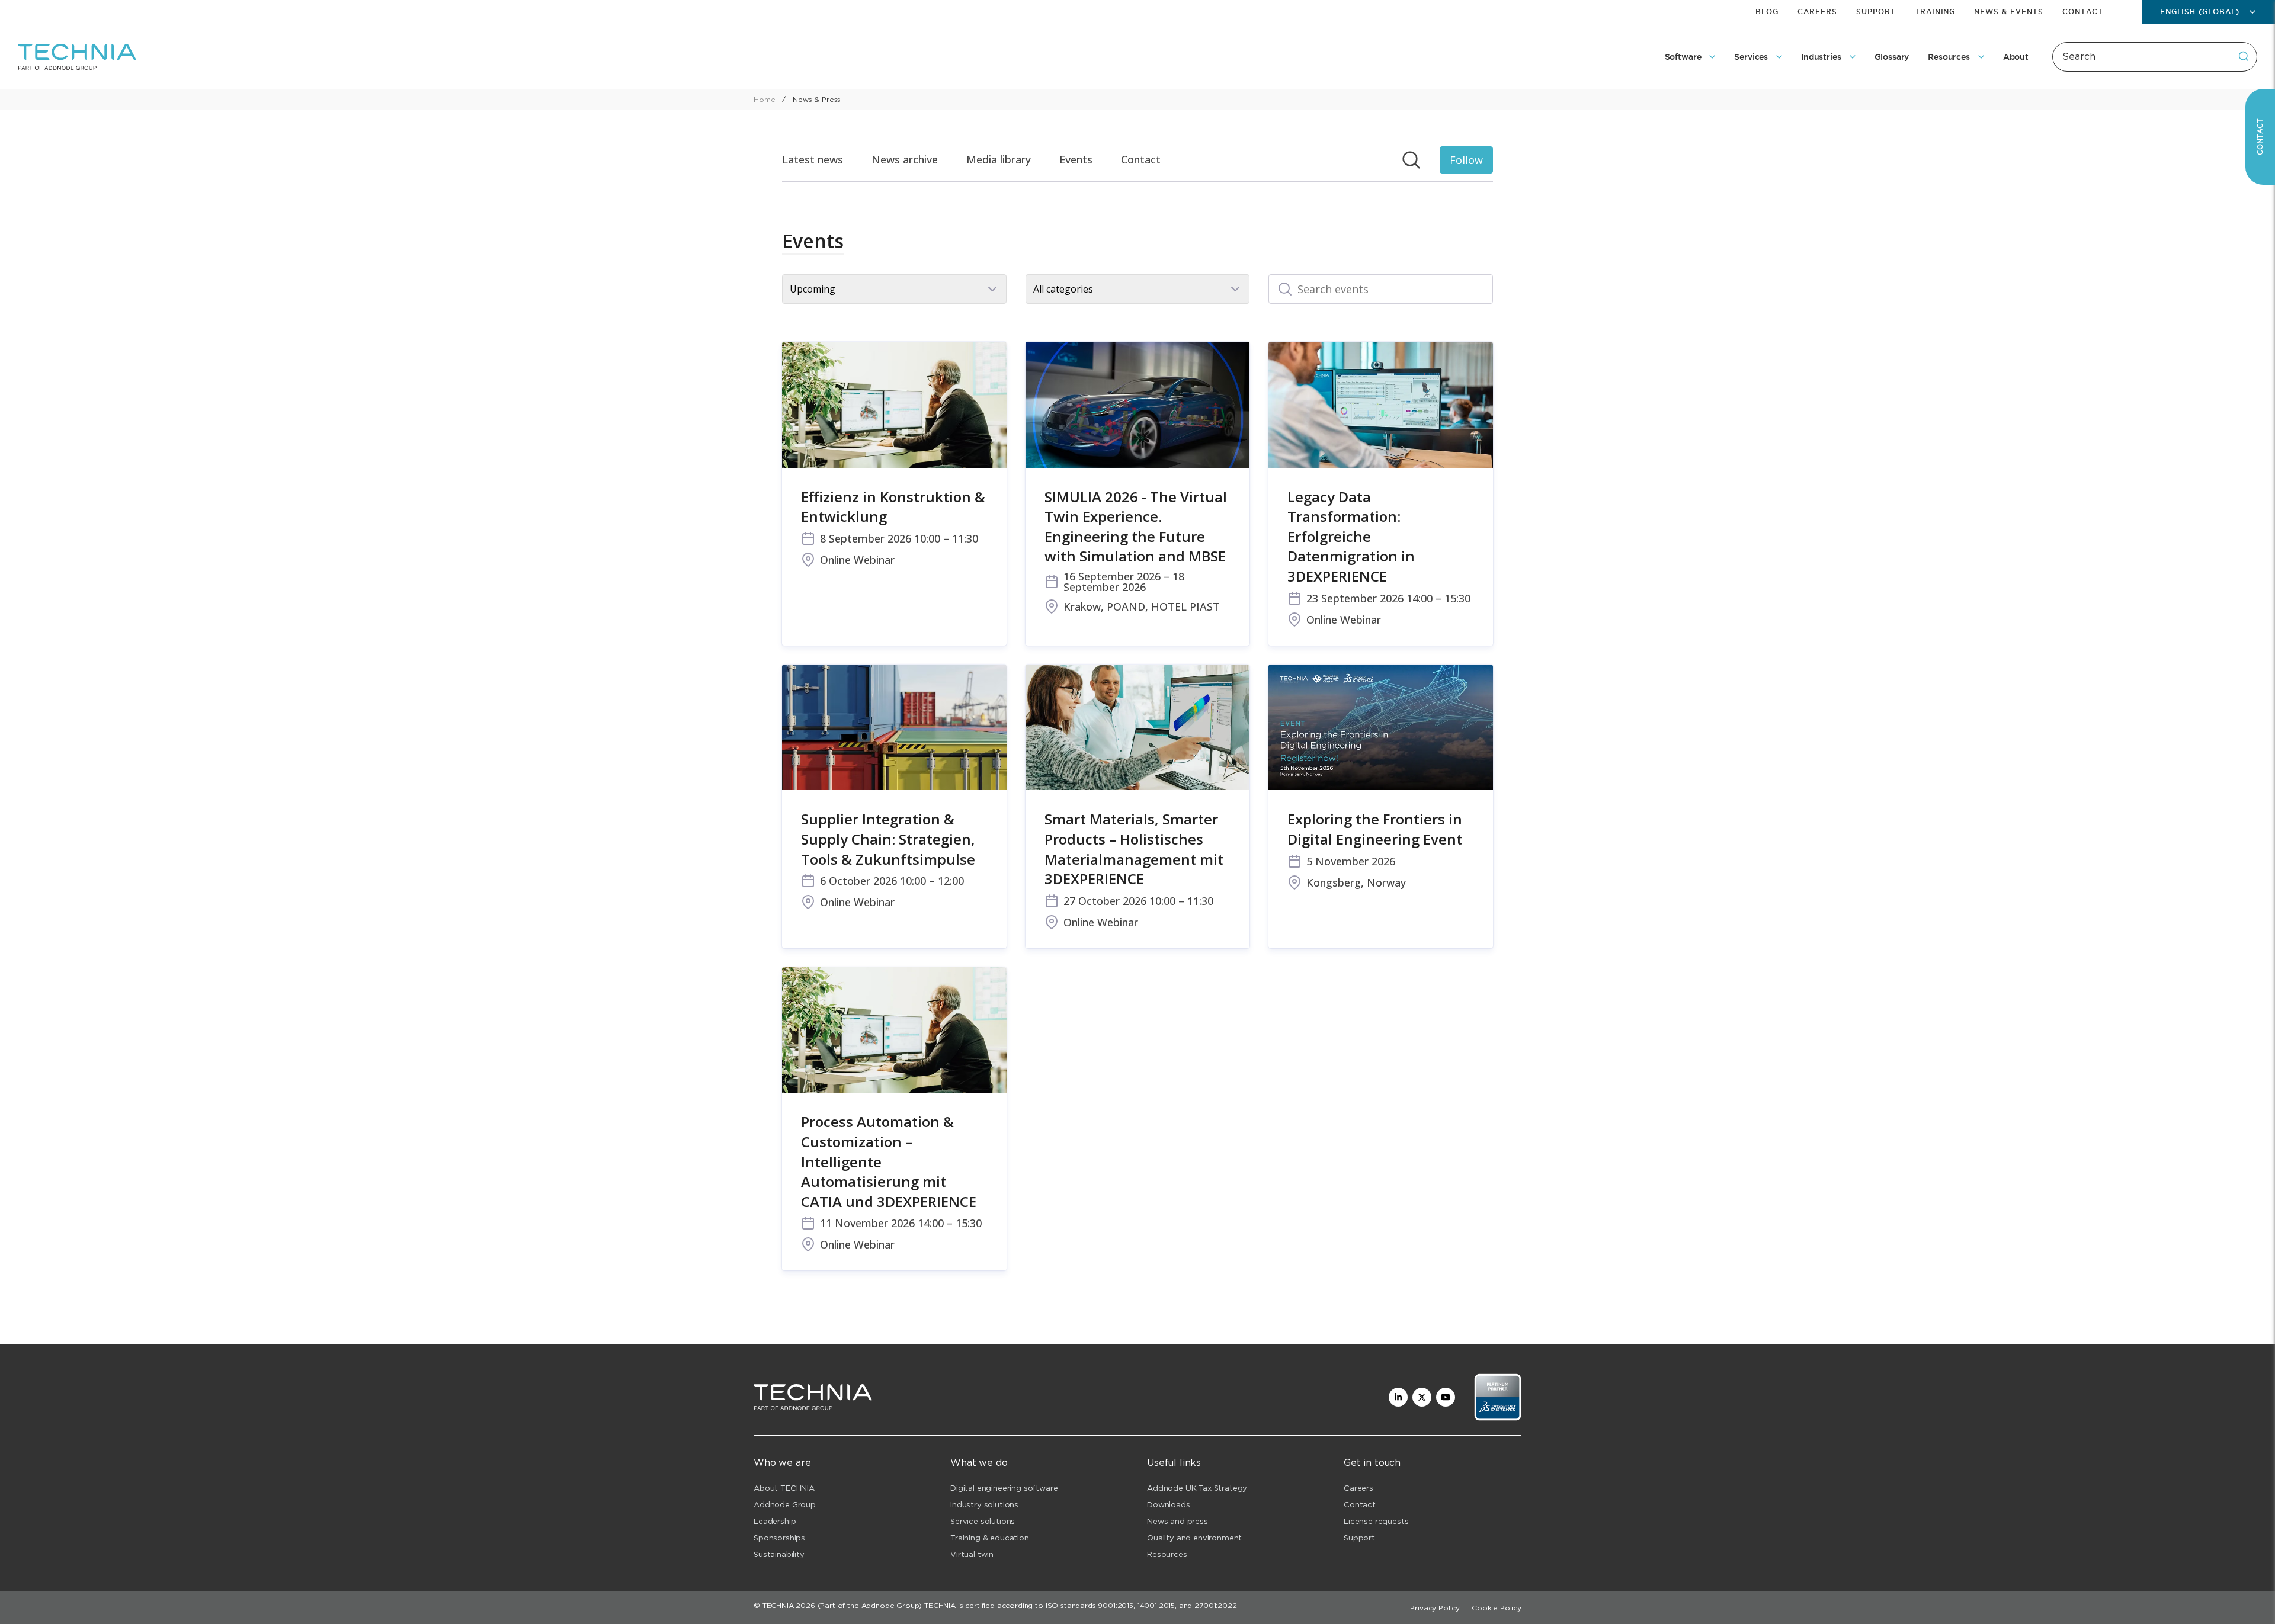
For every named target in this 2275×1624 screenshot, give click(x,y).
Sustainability (779, 1554)
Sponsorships (779, 1538)
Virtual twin (972, 1554)
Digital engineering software (1004, 1488)
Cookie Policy (1497, 1608)
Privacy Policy (1435, 1608)
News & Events (2008, 12)
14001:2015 (1156, 1605)
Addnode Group (785, 1505)
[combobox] (2155, 57)
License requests (1376, 1521)
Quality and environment (1194, 1538)
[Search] (2244, 56)
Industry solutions (984, 1505)
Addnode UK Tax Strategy (1197, 1488)
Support (1876, 12)
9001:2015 (1116, 1605)
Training (1935, 12)
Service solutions (983, 1521)
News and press (1177, 1521)
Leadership (775, 1521)
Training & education (990, 1538)
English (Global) (2200, 12)
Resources (1167, 1554)
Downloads (1169, 1505)
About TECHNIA (784, 1488)
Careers (1817, 12)
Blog (1767, 12)
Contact (2083, 12)
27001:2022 (1215, 1605)
